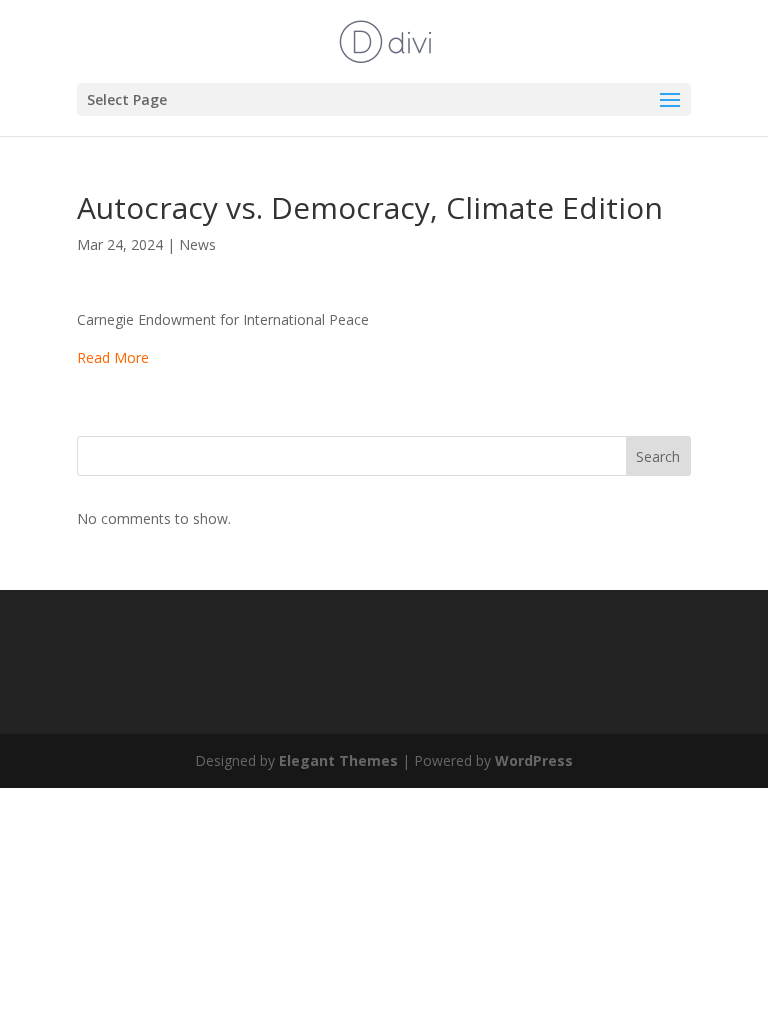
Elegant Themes (338, 760)
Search (658, 456)
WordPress (534, 760)
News (197, 244)
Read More (113, 357)
